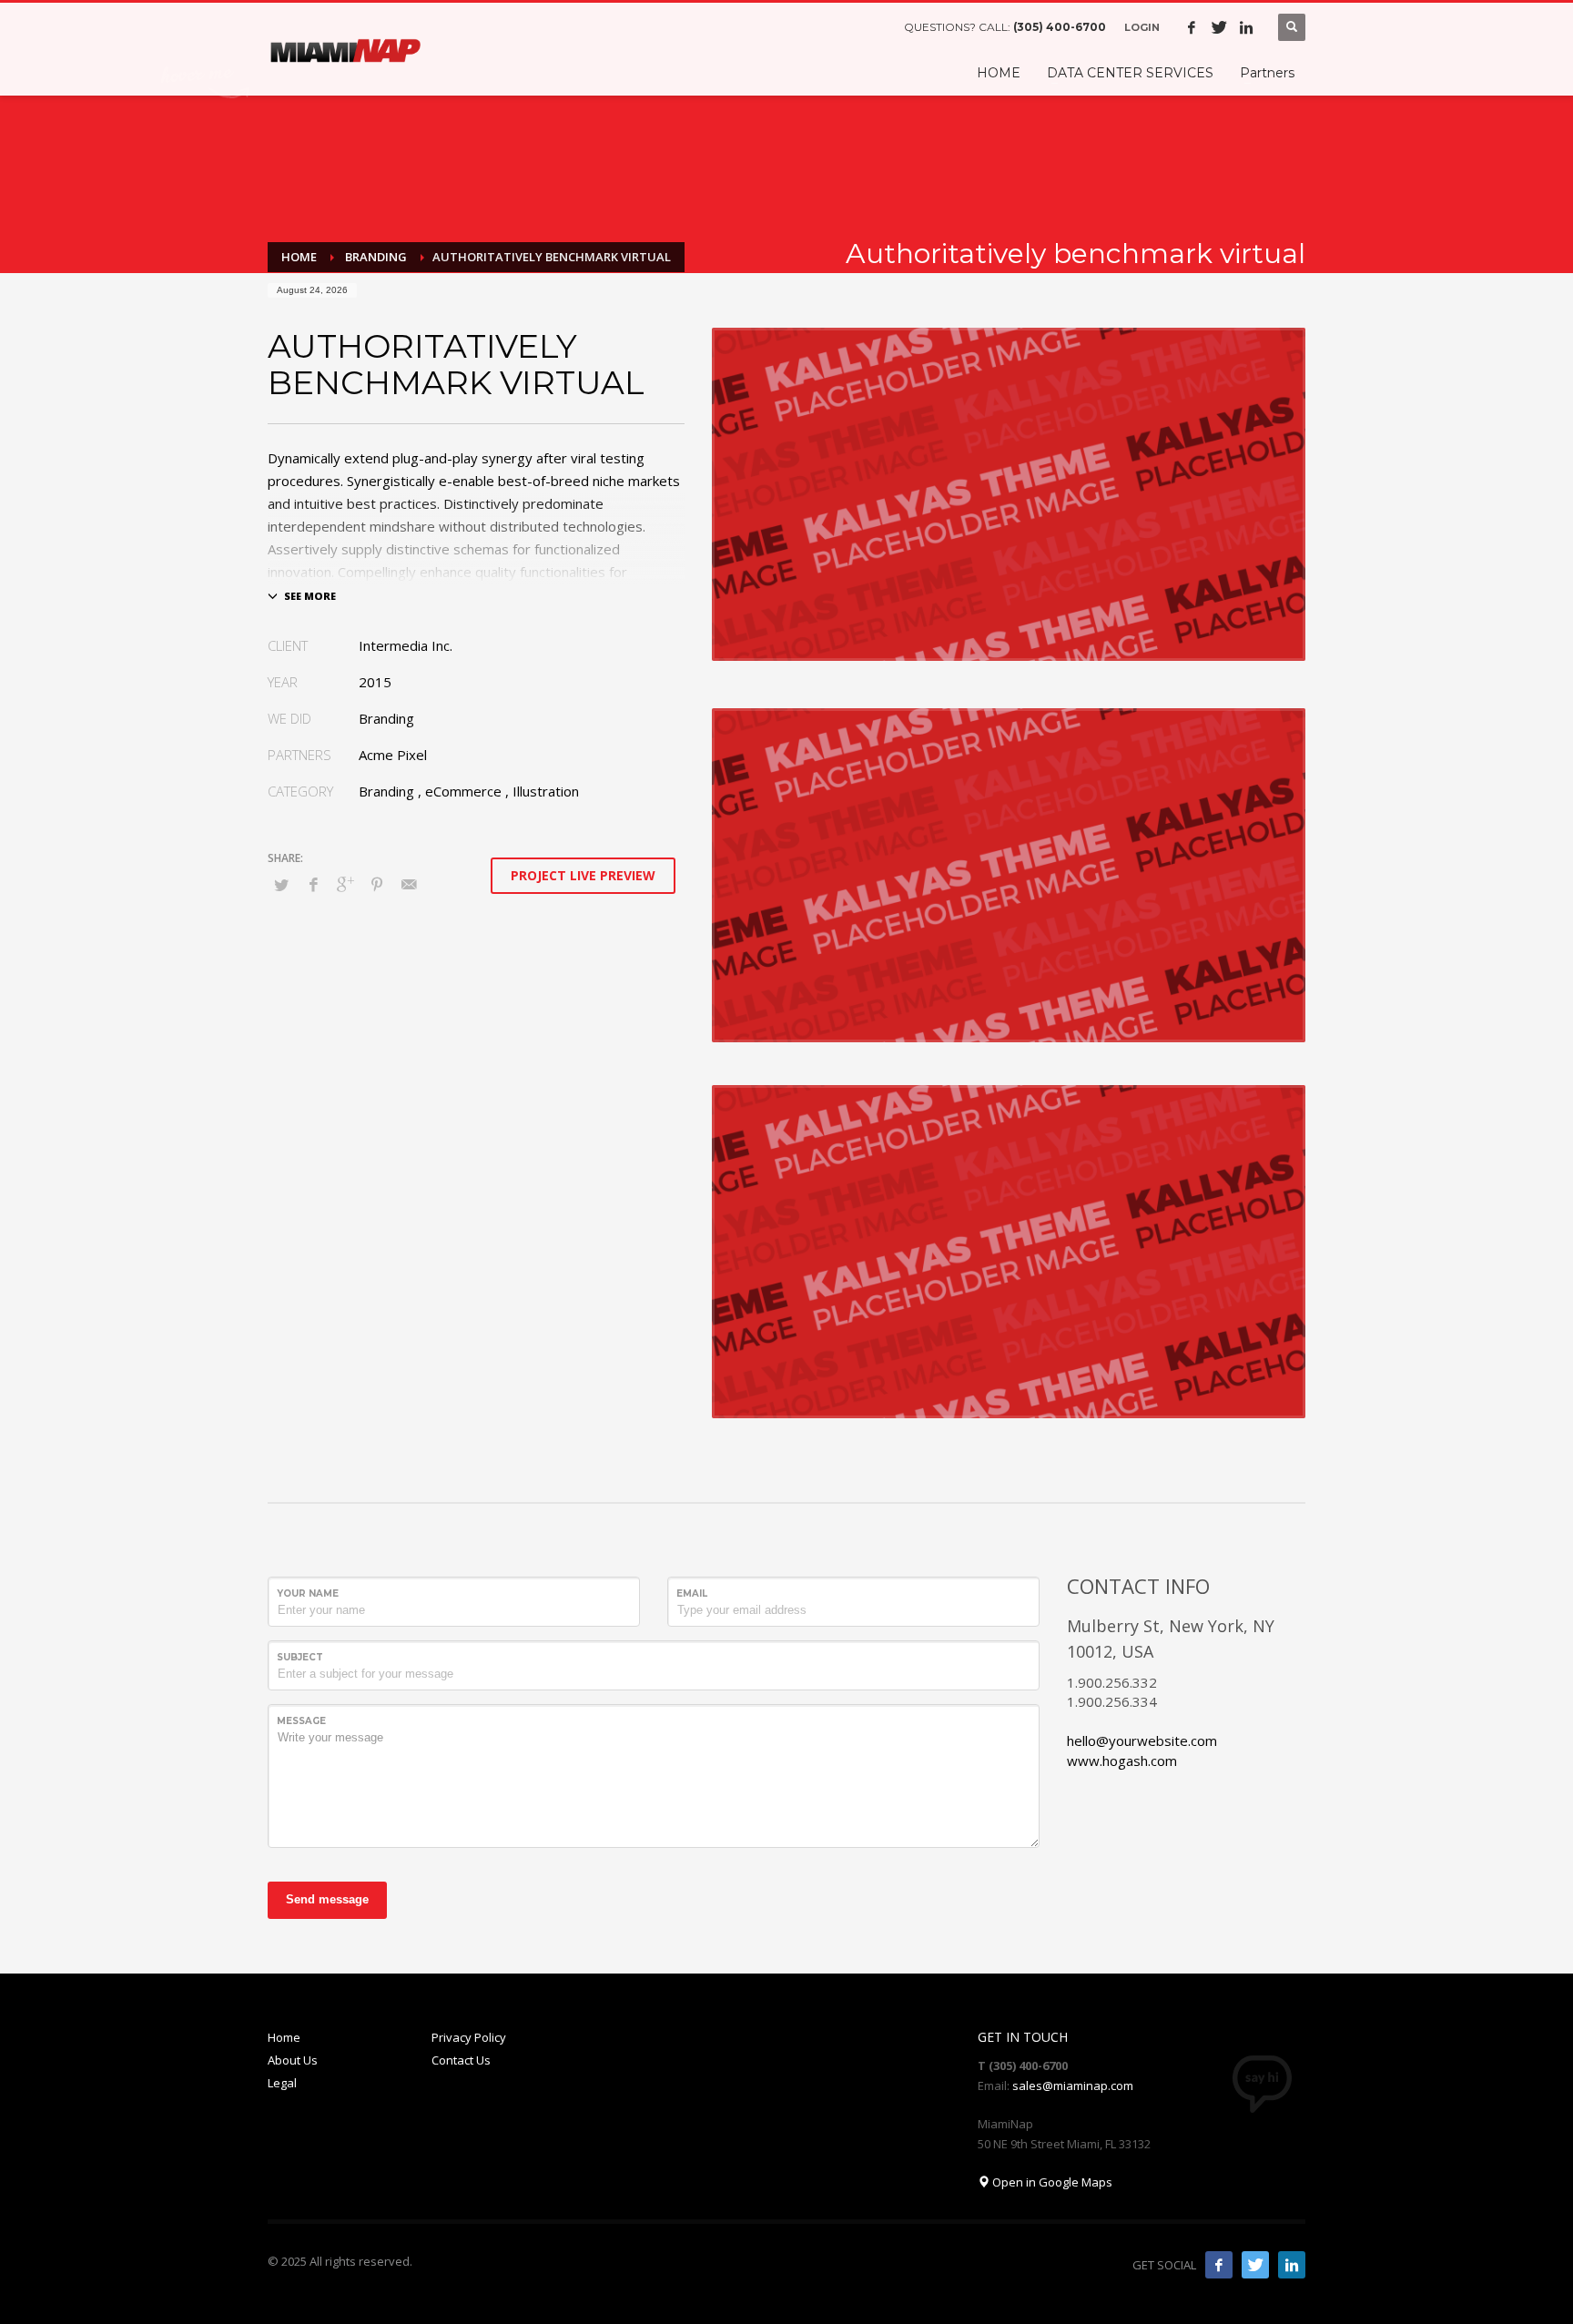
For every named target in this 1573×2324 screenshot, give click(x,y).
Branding (386, 791)
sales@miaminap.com (1073, 2086)
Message (301, 1721)
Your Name (308, 1593)
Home (284, 2037)
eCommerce (463, 791)
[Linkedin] (1246, 27)
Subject (300, 1657)
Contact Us (461, 2060)
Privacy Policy (469, 2037)
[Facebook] (1192, 27)
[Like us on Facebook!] (1219, 2265)
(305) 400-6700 (1060, 27)
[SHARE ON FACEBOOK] (313, 884)
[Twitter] (1219, 27)
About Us (293, 2060)
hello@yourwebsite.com (1142, 1740)
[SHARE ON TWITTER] (281, 885)
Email (692, 1593)
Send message (327, 1899)
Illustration (546, 791)
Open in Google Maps (1051, 2182)
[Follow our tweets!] (1255, 2265)
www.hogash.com (1122, 1761)
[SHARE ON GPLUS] (345, 884)
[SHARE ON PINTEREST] (377, 884)
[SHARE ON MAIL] (409, 884)
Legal (282, 2083)
